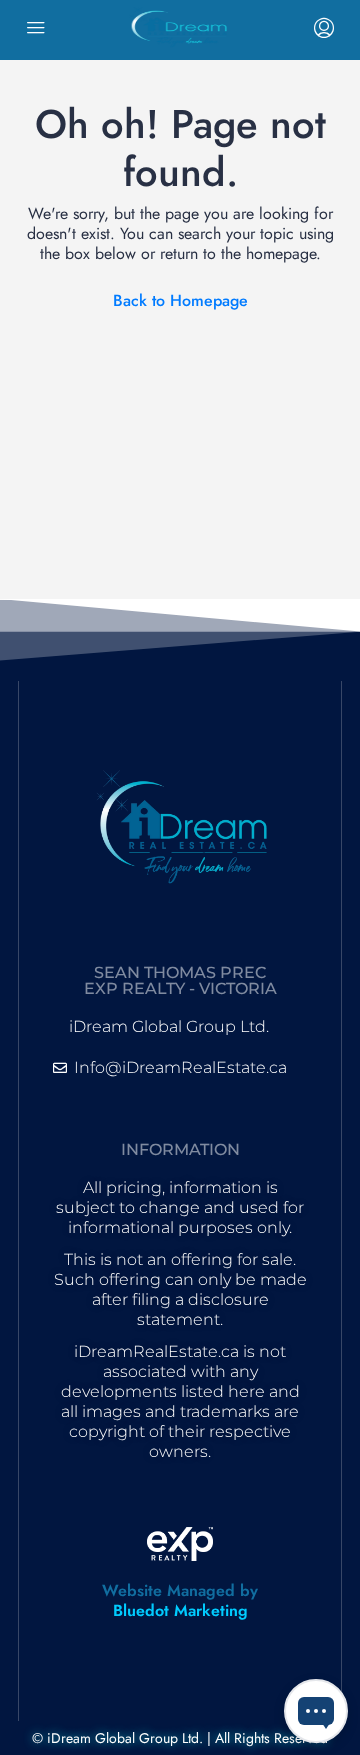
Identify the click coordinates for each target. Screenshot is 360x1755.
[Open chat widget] (316, 1711)
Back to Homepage (180, 300)
